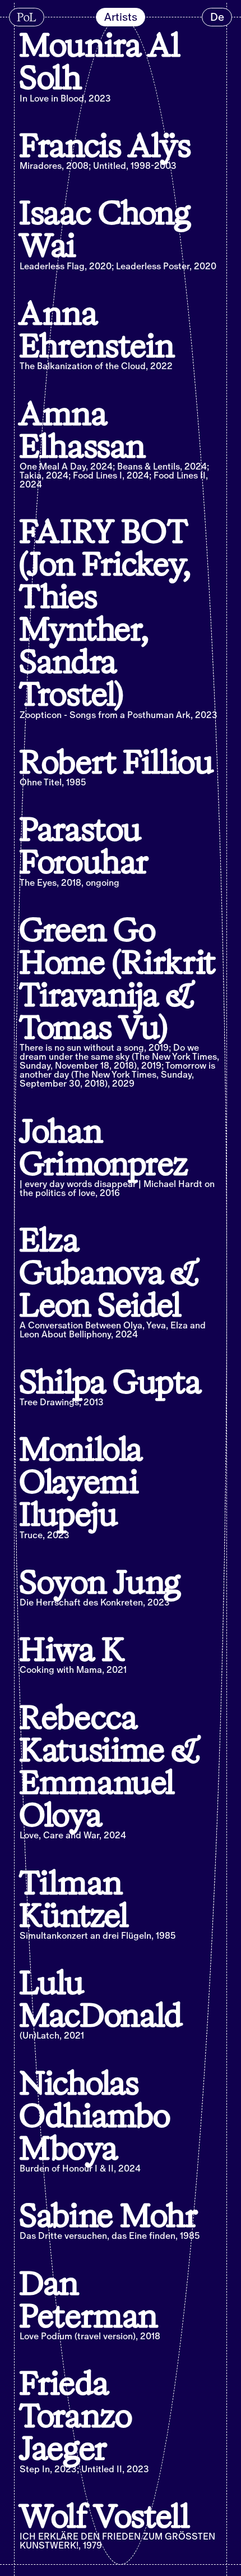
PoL (26, 17)
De (217, 17)
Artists (121, 17)
